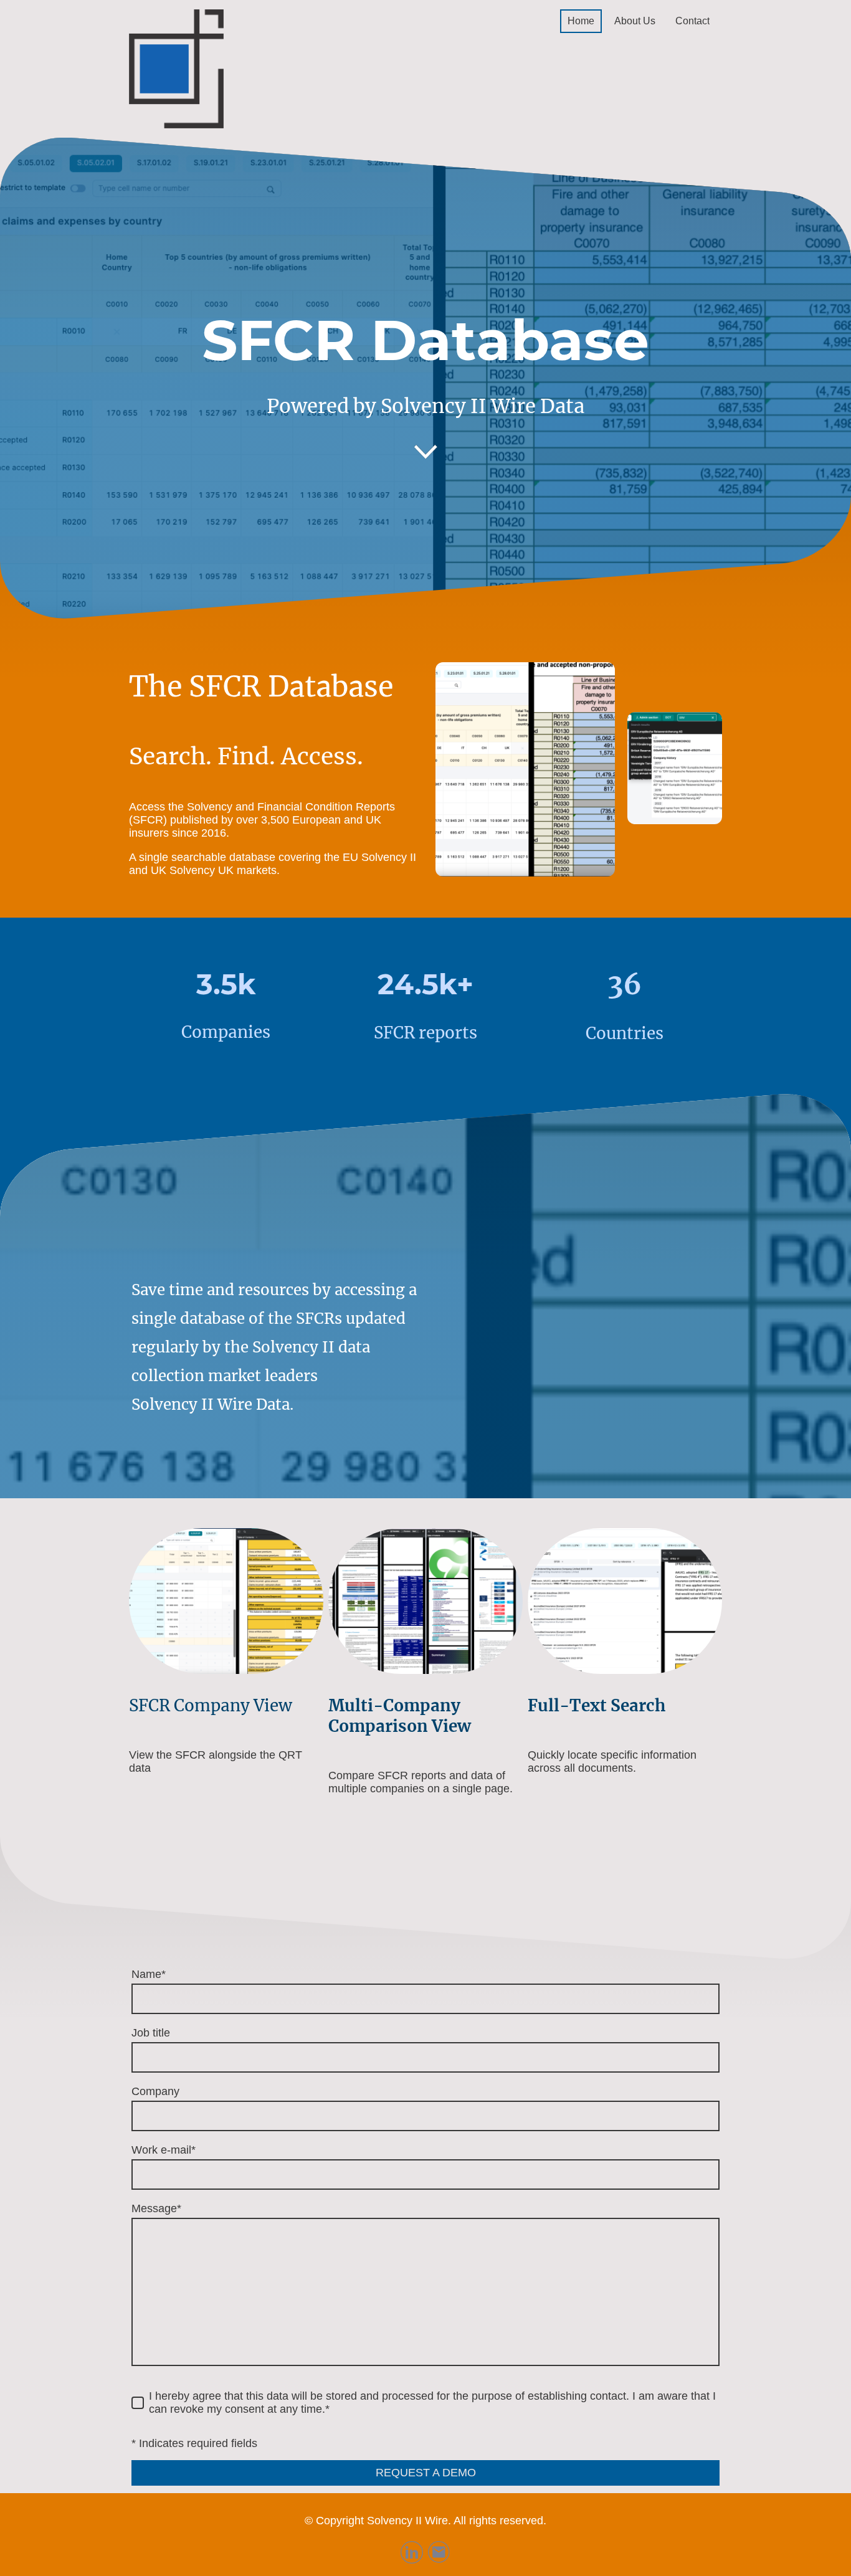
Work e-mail (164, 2150)
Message (156, 2208)
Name (149, 1974)
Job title (151, 2033)
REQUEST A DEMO (426, 2473)
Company (155, 2091)
